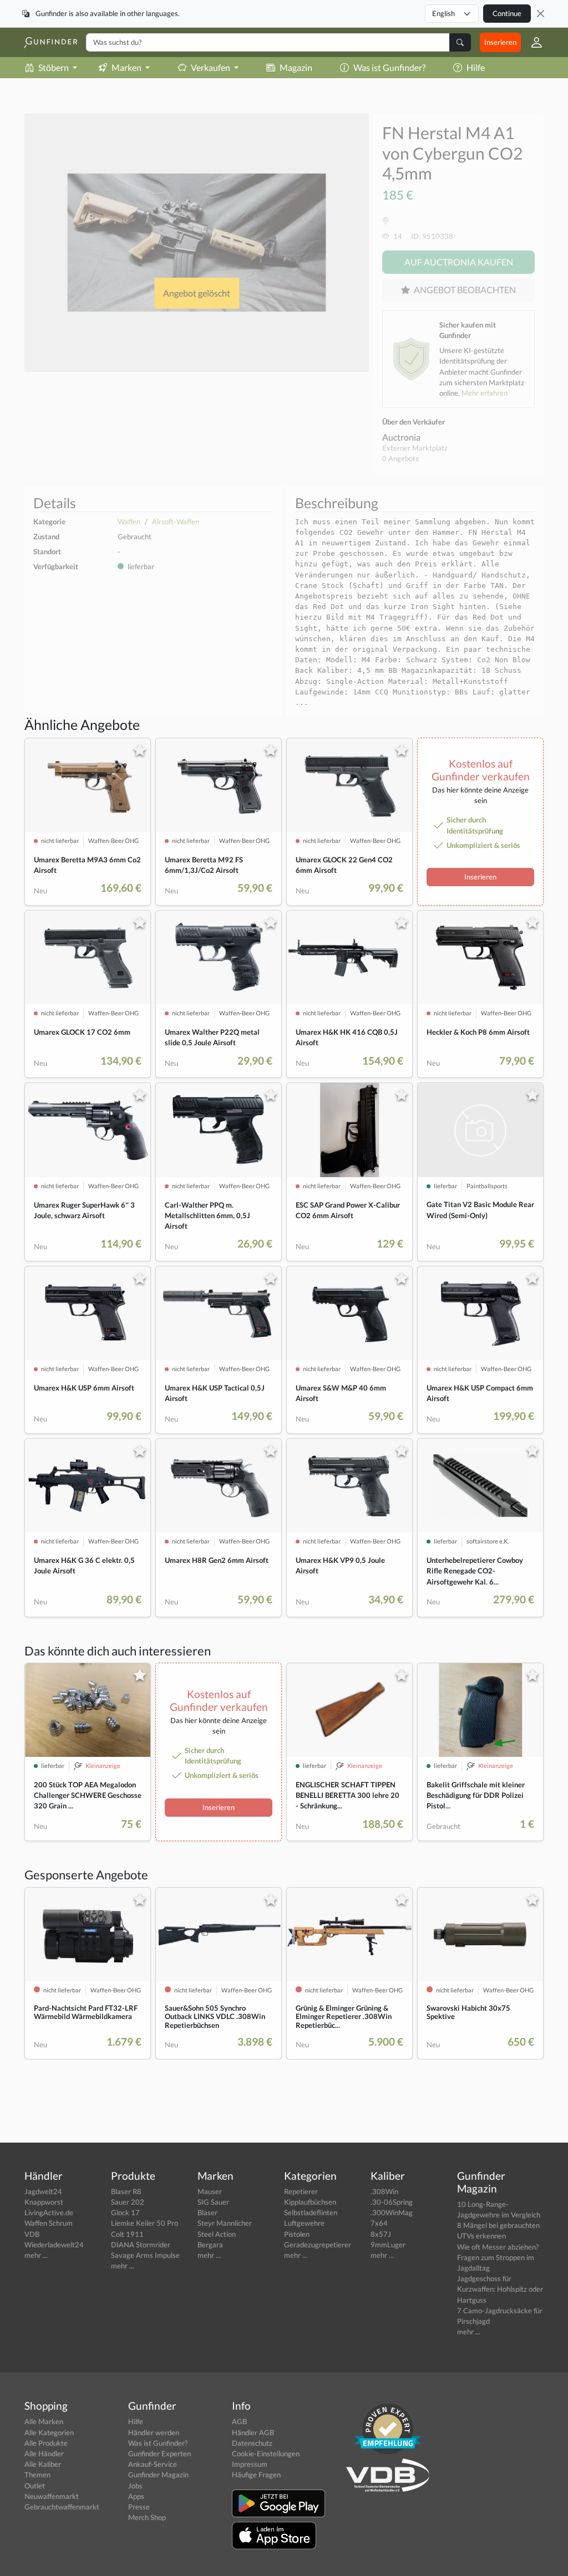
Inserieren (500, 42)
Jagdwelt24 (43, 2191)
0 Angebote (401, 458)
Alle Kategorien (49, 2432)
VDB (32, 2234)
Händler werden (154, 2432)
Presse (139, 2507)
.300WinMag (392, 2212)
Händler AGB (253, 2432)
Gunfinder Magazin (158, 2475)
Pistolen (297, 2234)
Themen (37, 2475)
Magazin (296, 67)
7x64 (379, 2223)
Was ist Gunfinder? (389, 67)
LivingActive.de (49, 2212)
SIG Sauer (213, 2202)
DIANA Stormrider (141, 2245)
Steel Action (217, 2234)
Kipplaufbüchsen (310, 2202)
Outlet (35, 2486)
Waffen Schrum (49, 2223)
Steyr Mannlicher (225, 2223)
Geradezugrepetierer (318, 2245)
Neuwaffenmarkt (52, 2496)
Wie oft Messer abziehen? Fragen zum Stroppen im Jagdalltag (498, 2257)
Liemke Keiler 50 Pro (144, 2223)
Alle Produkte (46, 2443)
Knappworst (44, 2202)
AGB (239, 2421)
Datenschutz (252, 2443)
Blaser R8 (126, 2191)
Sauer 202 (128, 2202)
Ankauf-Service (153, 2464)
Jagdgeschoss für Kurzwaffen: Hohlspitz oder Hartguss (500, 2289)
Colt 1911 (127, 2234)
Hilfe (476, 67)
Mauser (210, 2191)
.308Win (384, 2191)
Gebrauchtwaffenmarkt (62, 2507)
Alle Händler (44, 2454)
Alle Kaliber (43, 2464)
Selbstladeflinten (311, 2212)
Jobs (135, 2486)
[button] (532, 42)
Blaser (207, 2212)
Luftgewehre (304, 2223)
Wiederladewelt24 (54, 2245)
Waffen (129, 522)
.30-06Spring (392, 2202)
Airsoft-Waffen (176, 522)
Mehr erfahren (485, 393)
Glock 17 (125, 2212)
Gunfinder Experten (159, 2454)
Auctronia (401, 437)
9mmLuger (388, 2245)
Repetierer (301, 2191)
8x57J (381, 2234)
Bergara (210, 2245)
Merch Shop (147, 2517)
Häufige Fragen (256, 2475)
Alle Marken (44, 2421)
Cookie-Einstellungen (266, 2454)
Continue (507, 13)
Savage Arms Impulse (145, 2255)
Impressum (250, 2464)
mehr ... (36, 2255)
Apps (136, 2496)
